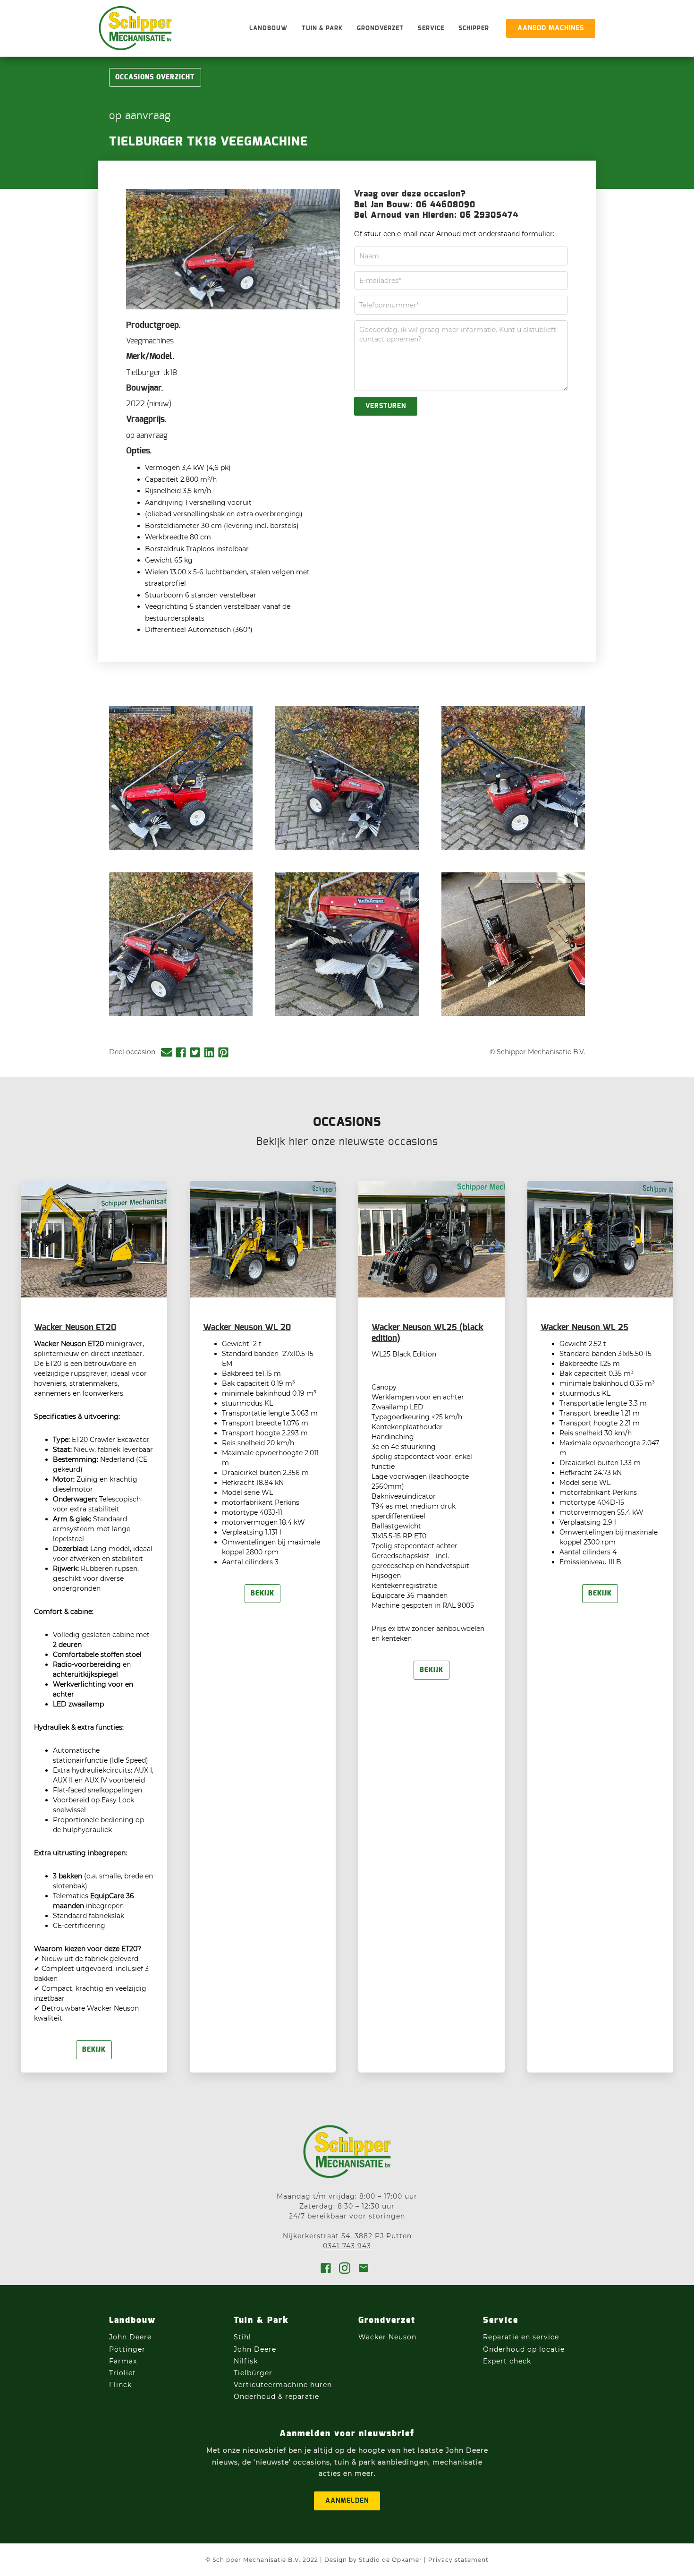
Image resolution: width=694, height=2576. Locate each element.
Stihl (242, 2337)
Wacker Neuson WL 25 (584, 1328)
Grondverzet (380, 29)
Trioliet (123, 2373)
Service (431, 29)
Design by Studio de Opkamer (373, 2560)
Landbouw (268, 29)
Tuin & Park (322, 29)
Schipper (474, 29)
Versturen (386, 406)
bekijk (94, 2050)
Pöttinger (128, 2349)
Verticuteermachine (271, 2385)
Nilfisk (246, 2361)
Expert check (507, 2361)
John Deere (131, 2337)
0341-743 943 (347, 2246)
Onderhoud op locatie (524, 2349)
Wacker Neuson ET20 (75, 1328)
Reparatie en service (521, 2337)
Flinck (120, 2385)
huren (321, 2385)
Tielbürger (253, 2373)
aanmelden (347, 2501)
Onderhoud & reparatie (276, 2397)
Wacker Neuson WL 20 (247, 1328)
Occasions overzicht (155, 77)
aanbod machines (551, 28)
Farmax (123, 2361)
